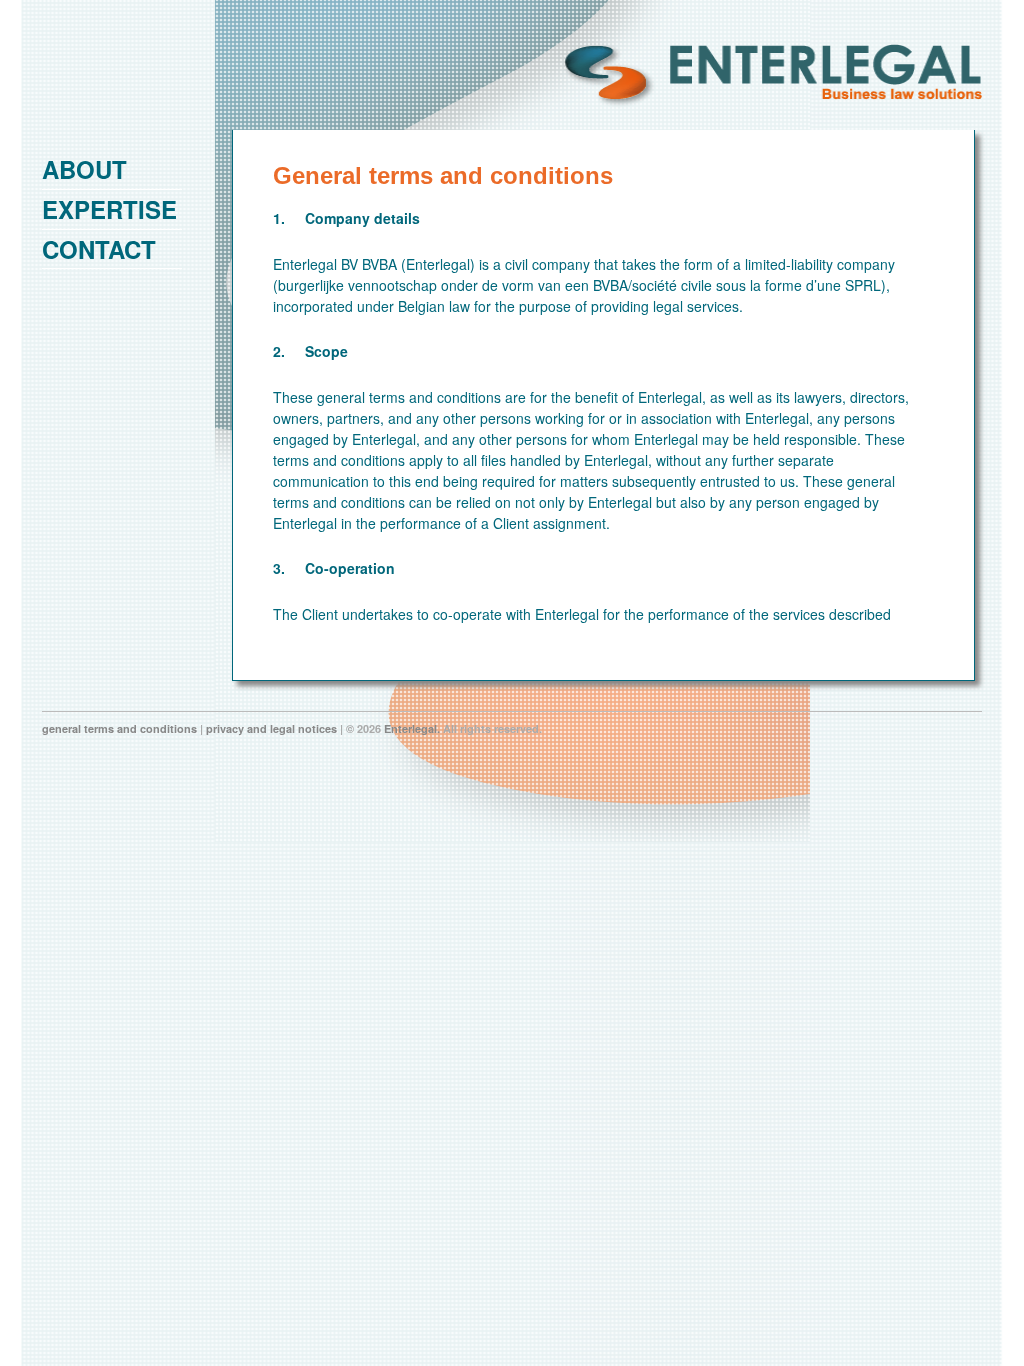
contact (99, 249)
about (84, 169)
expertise (109, 209)
